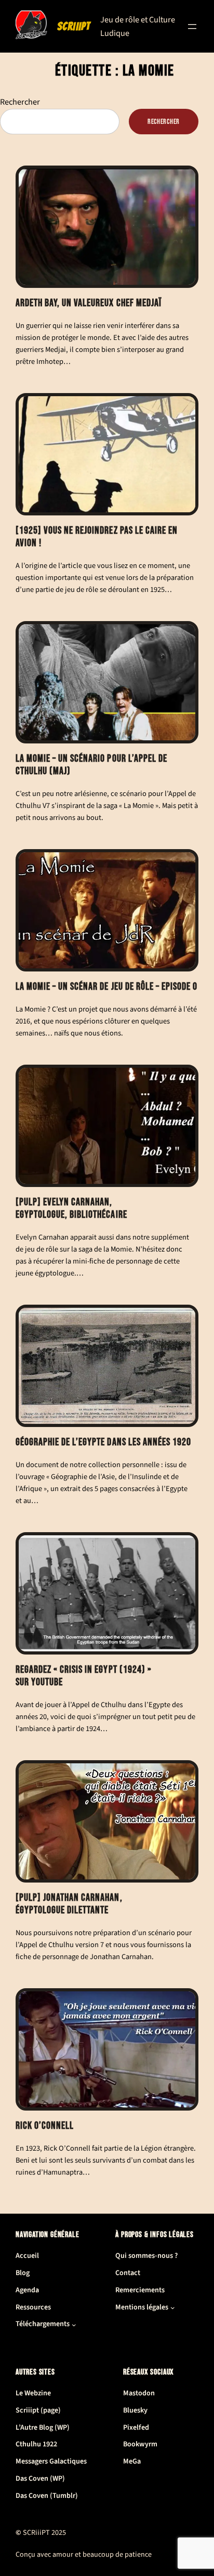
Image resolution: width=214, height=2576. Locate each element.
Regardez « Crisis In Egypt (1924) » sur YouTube (84, 1676)
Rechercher (20, 102)
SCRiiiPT (74, 26)
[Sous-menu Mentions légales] (173, 2308)
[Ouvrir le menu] (192, 27)
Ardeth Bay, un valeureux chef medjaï (89, 303)
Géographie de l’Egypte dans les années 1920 (103, 1442)
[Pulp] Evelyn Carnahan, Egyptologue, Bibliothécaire (71, 1209)
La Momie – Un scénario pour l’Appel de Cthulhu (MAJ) (91, 765)
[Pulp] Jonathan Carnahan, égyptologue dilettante (69, 1904)
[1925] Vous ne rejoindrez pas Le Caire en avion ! (97, 537)
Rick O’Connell (45, 2126)
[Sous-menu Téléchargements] (74, 2324)
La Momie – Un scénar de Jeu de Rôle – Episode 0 (106, 987)
